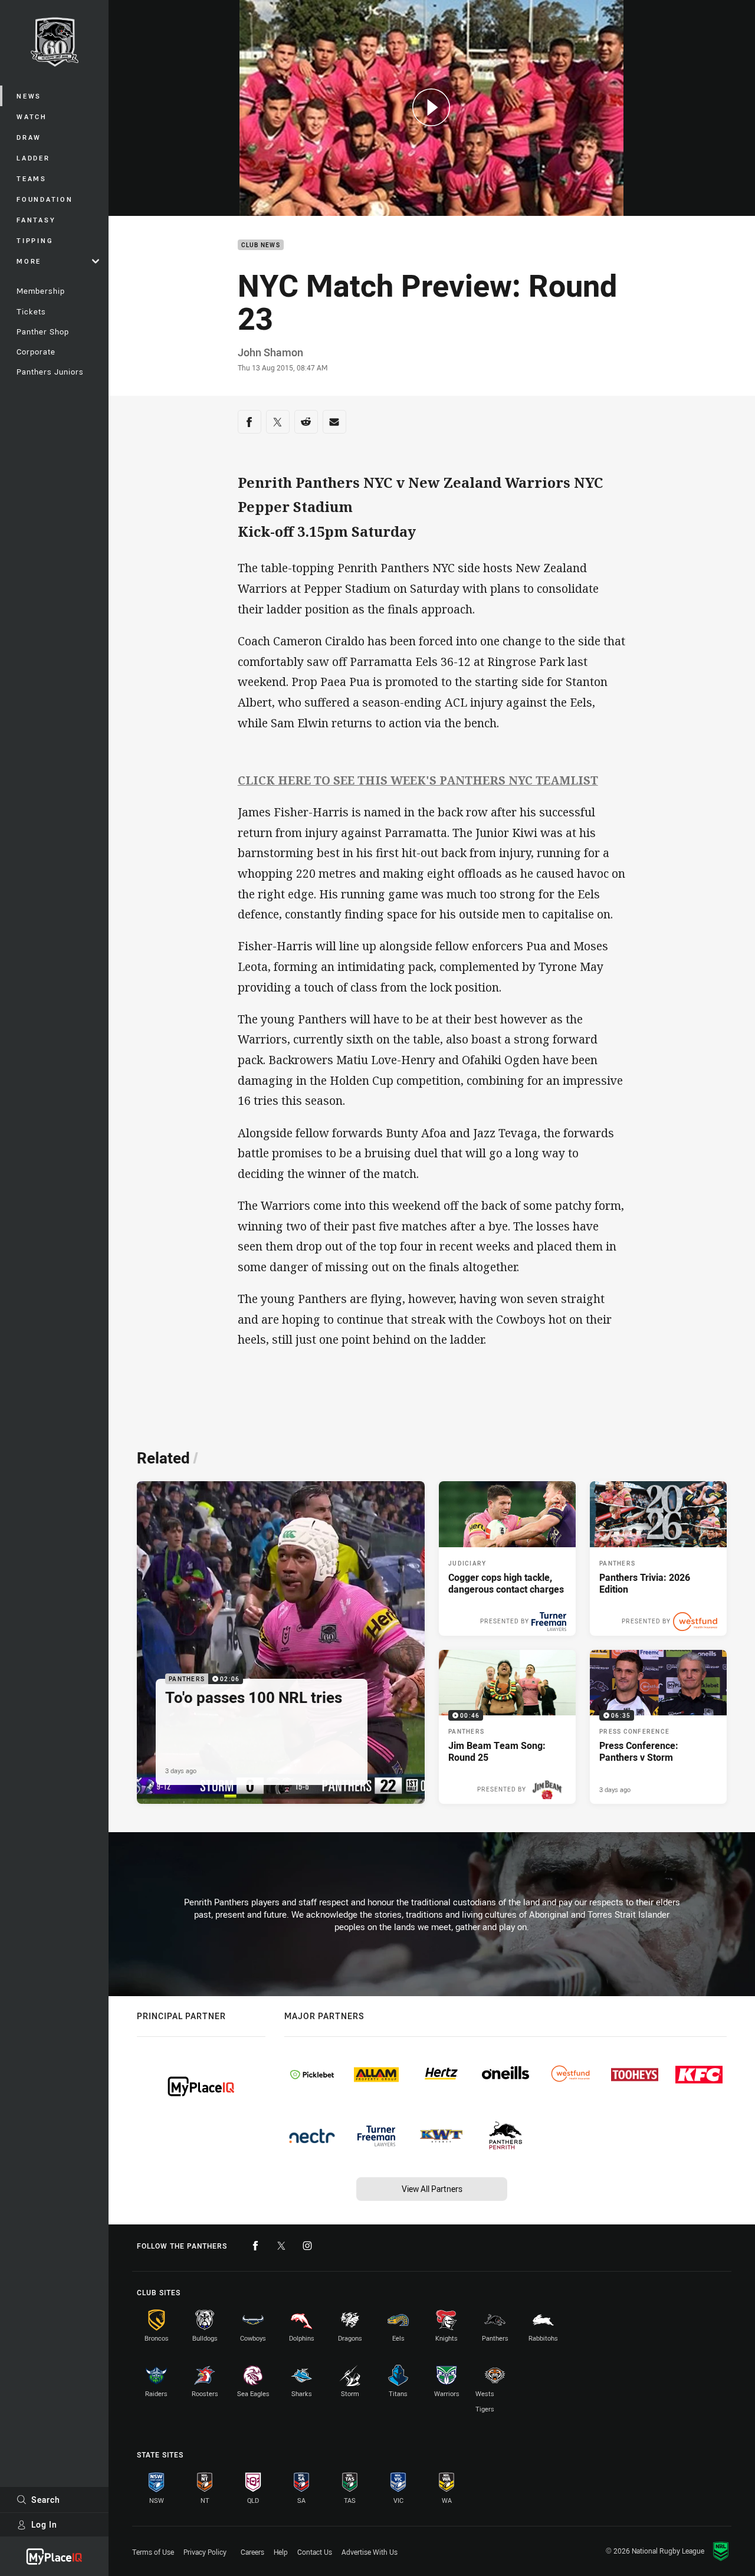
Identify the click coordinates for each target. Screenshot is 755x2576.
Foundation (45, 199)
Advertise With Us (370, 2552)
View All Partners (432, 2189)
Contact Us (315, 2552)
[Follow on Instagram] (307, 2246)
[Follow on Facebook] (255, 2246)
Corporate (36, 352)
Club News (261, 245)
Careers (252, 2552)
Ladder (33, 158)
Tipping (35, 240)
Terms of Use (153, 2552)
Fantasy (36, 220)
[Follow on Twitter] (281, 2246)
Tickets (31, 311)
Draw (29, 137)
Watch (32, 117)
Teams (32, 178)
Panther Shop (43, 332)
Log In (44, 2524)
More (29, 261)
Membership (41, 291)
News (29, 96)
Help (281, 2552)
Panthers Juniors (50, 372)
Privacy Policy (205, 2552)
